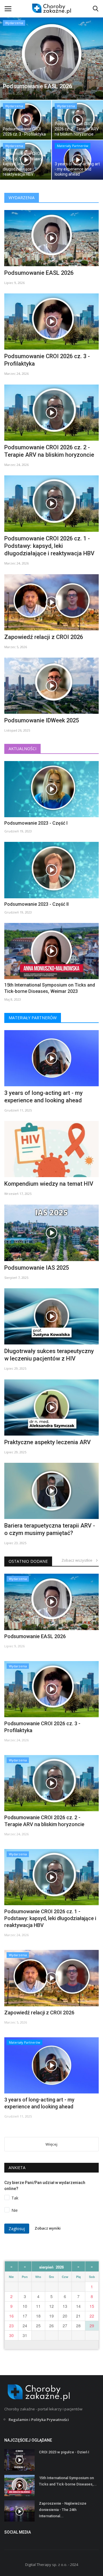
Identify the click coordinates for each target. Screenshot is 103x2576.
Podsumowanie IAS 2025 (37, 1268)
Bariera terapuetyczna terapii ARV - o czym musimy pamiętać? (50, 1529)
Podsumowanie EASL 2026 (39, 273)
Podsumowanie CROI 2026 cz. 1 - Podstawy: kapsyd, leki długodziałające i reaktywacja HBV (49, 546)
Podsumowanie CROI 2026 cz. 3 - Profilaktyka (47, 360)
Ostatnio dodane (28, 1561)
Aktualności (22, 749)
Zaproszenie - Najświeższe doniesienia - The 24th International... (63, 2510)
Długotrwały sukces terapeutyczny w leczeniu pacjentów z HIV (49, 1355)
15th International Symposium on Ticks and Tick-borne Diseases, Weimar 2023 (50, 988)
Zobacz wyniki (48, 2228)
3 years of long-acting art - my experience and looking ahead (43, 1097)
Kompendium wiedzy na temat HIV (49, 1184)
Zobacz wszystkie (78, 1560)
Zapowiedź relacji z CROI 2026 (44, 637)
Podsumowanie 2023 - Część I (36, 823)
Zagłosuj (17, 2229)
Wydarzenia (22, 198)
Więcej (51, 2144)
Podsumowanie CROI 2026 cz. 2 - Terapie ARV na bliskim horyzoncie (49, 451)
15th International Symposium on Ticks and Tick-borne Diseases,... (68, 2481)
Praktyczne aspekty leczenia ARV (47, 1442)
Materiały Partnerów (33, 1018)
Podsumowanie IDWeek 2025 (42, 720)
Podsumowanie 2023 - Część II (36, 904)
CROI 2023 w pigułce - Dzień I (64, 2452)
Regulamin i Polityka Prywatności (39, 2420)
